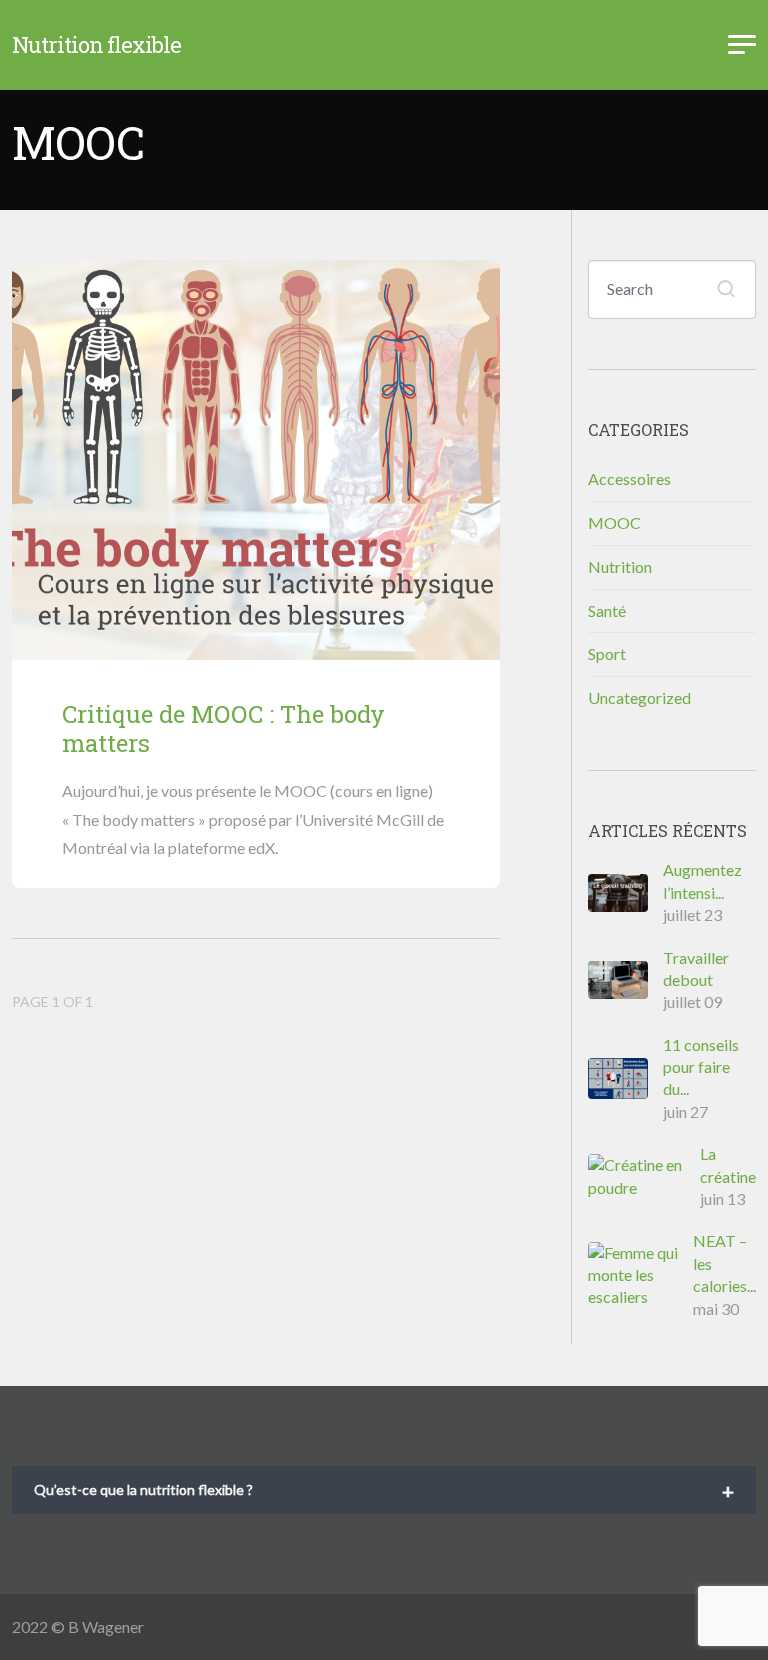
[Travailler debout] (625, 980)
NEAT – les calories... (724, 1263)
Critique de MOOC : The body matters (223, 728)
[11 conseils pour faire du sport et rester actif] (625, 1078)
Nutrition (620, 566)
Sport (607, 653)
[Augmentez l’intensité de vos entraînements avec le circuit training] (625, 893)
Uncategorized (639, 697)
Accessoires (629, 478)
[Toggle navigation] (742, 45)
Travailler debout (696, 968)
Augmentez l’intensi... (702, 880)
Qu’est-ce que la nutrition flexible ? (384, 1491)
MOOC (614, 522)
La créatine (728, 1164)
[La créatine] (644, 1176)
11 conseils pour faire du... (701, 1067)
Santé (607, 610)
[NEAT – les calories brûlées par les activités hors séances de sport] (640, 1275)
